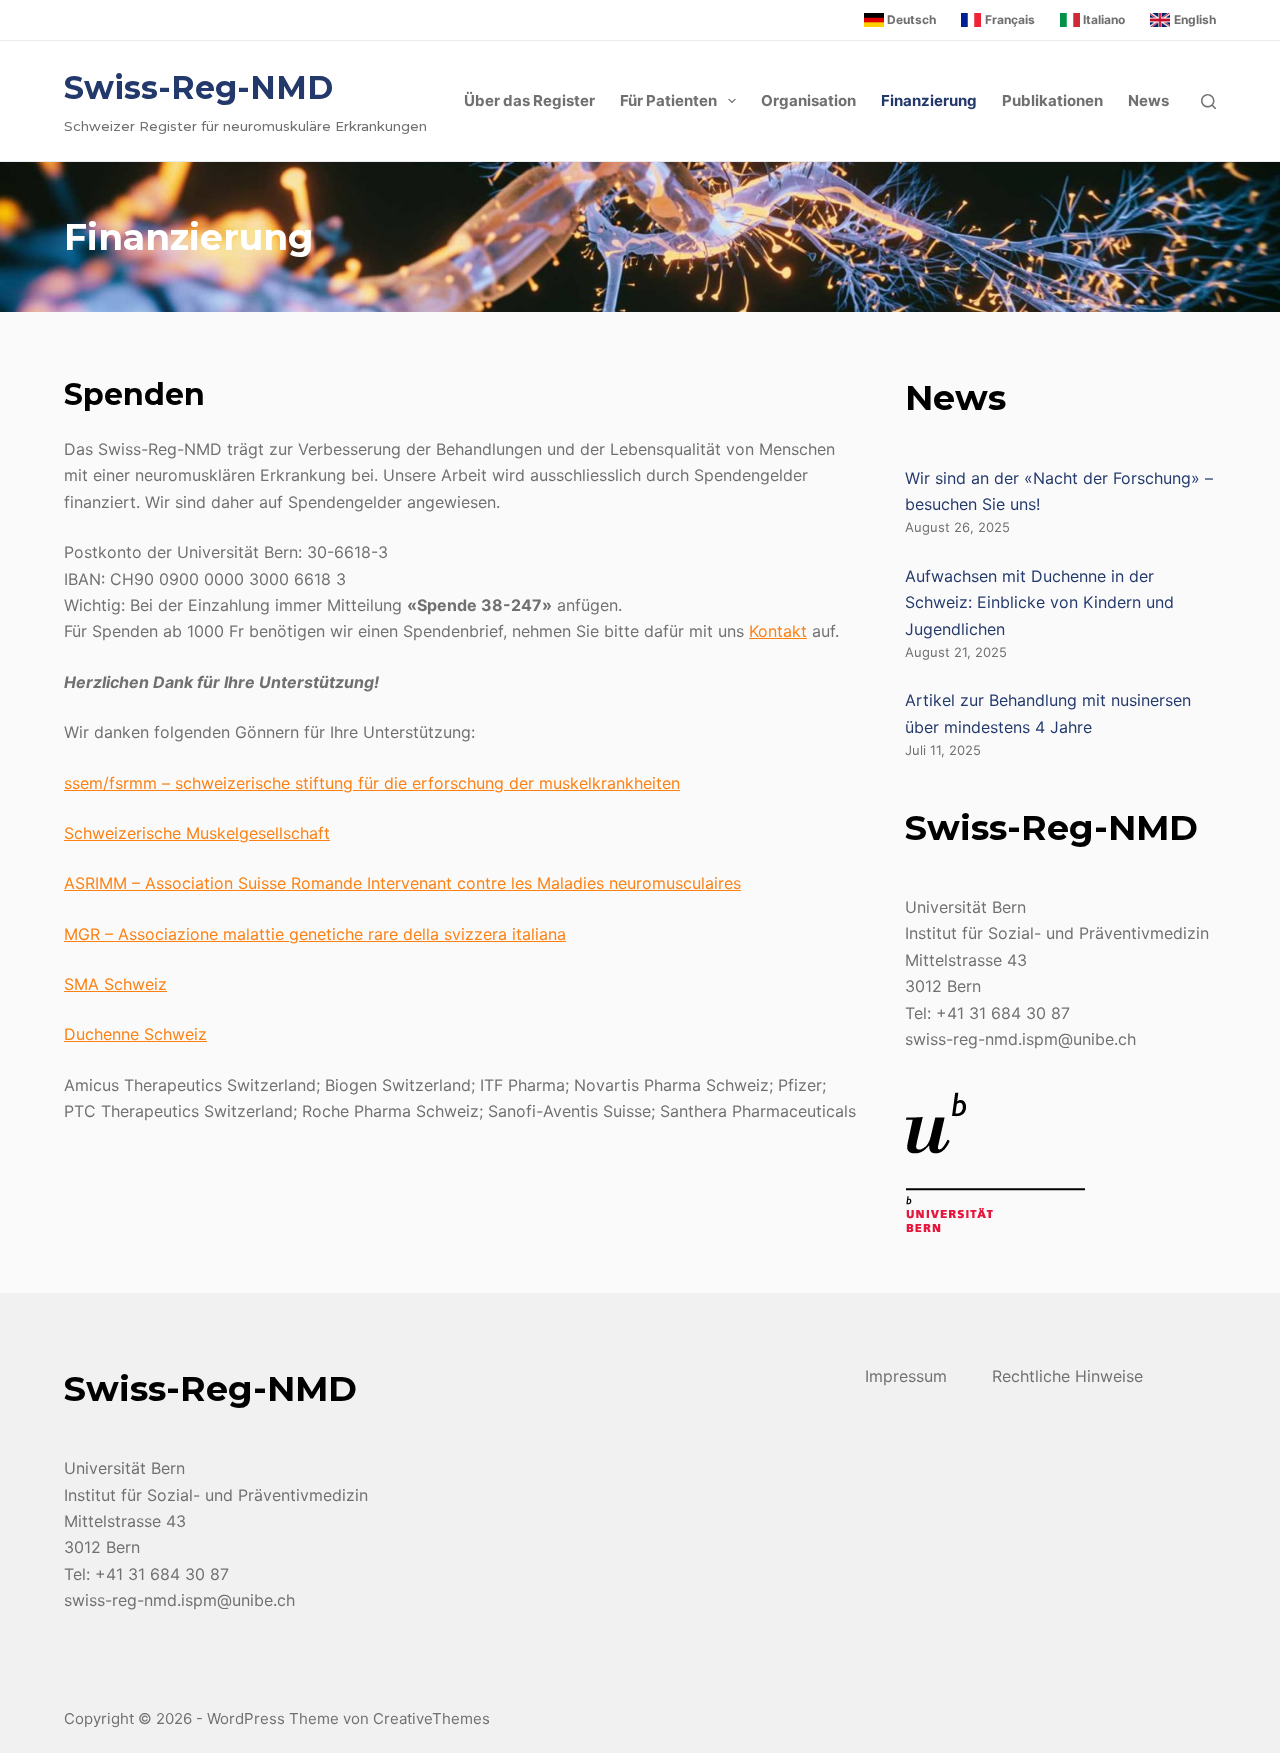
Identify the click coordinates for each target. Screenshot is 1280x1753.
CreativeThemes (431, 1718)
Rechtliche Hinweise (1067, 1376)
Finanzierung (929, 100)
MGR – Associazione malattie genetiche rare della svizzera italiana (315, 934)
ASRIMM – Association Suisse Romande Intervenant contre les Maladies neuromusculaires (402, 883)
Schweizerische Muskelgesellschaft (197, 833)
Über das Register (529, 100)
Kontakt (778, 631)
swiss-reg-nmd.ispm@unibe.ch (1020, 1039)
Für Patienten (668, 100)
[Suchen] (1208, 101)
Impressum (906, 1376)
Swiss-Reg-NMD (198, 87)
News (1148, 100)
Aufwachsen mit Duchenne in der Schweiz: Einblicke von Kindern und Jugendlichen (1039, 602)
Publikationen (1052, 100)
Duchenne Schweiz (135, 1034)
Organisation (808, 100)
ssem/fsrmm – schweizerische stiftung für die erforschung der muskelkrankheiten (372, 783)
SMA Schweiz (115, 984)
